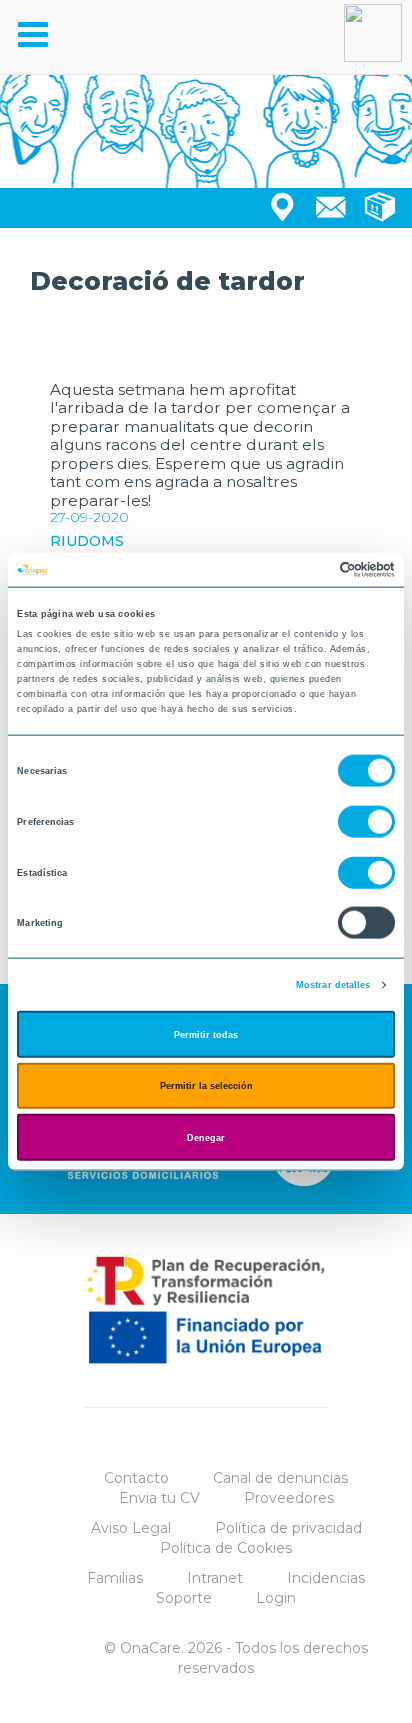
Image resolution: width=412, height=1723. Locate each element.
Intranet (215, 1578)
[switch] (366, 822)
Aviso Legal (131, 1528)
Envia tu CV (159, 1498)
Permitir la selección (206, 1086)
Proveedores (289, 1498)
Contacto (136, 1478)
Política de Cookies (226, 1548)
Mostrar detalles (333, 985)
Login (276, 1598)
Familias (115, 1578)
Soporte (184, 1598)
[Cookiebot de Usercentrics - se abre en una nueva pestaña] (307, 570)
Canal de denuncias (280, 1478)
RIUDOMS (87, 541)
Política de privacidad (288, 1528)
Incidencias (326, 1578)
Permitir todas (206, 1034)
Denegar (206, 1137)
